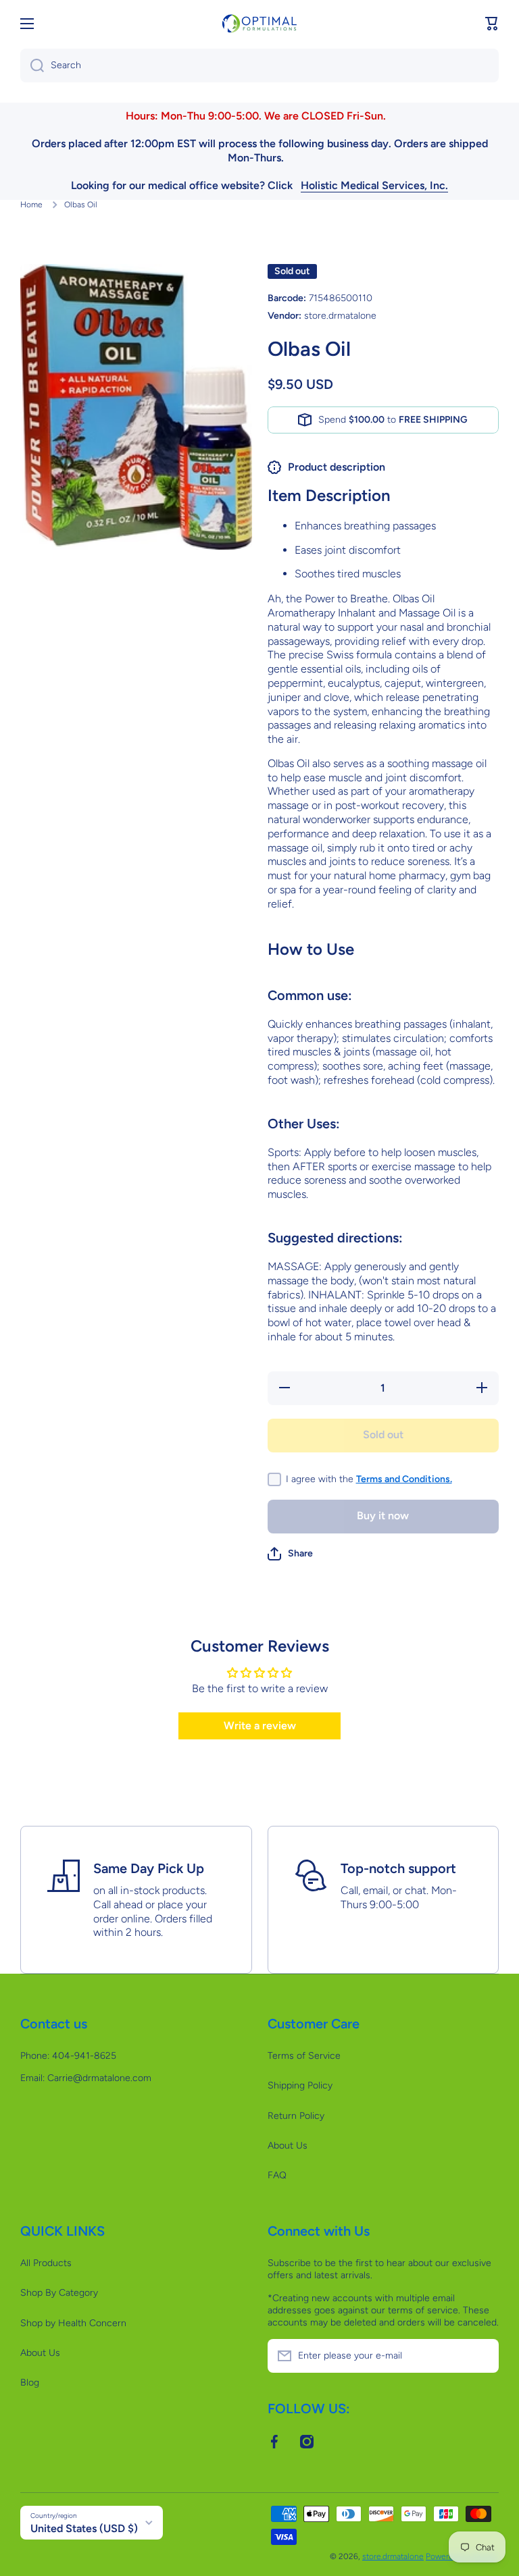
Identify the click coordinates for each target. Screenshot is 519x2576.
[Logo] (259, 23)
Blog (30, 2383)
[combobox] (259, 65)
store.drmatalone (393, 2556)
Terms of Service (304, 2056)
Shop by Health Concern (73, 2323)
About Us (288, 2146)
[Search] (32, 65)
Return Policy (296, 2116)
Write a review (260, 1726)
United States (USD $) (84, 2528)
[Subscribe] (482, 2356)
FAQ (277, 2175)
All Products (46, 2263)
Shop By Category (59, 2293)
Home (31, 205)
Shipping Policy (300, 2085)
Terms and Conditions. (404, 1479)
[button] (492, 24)
